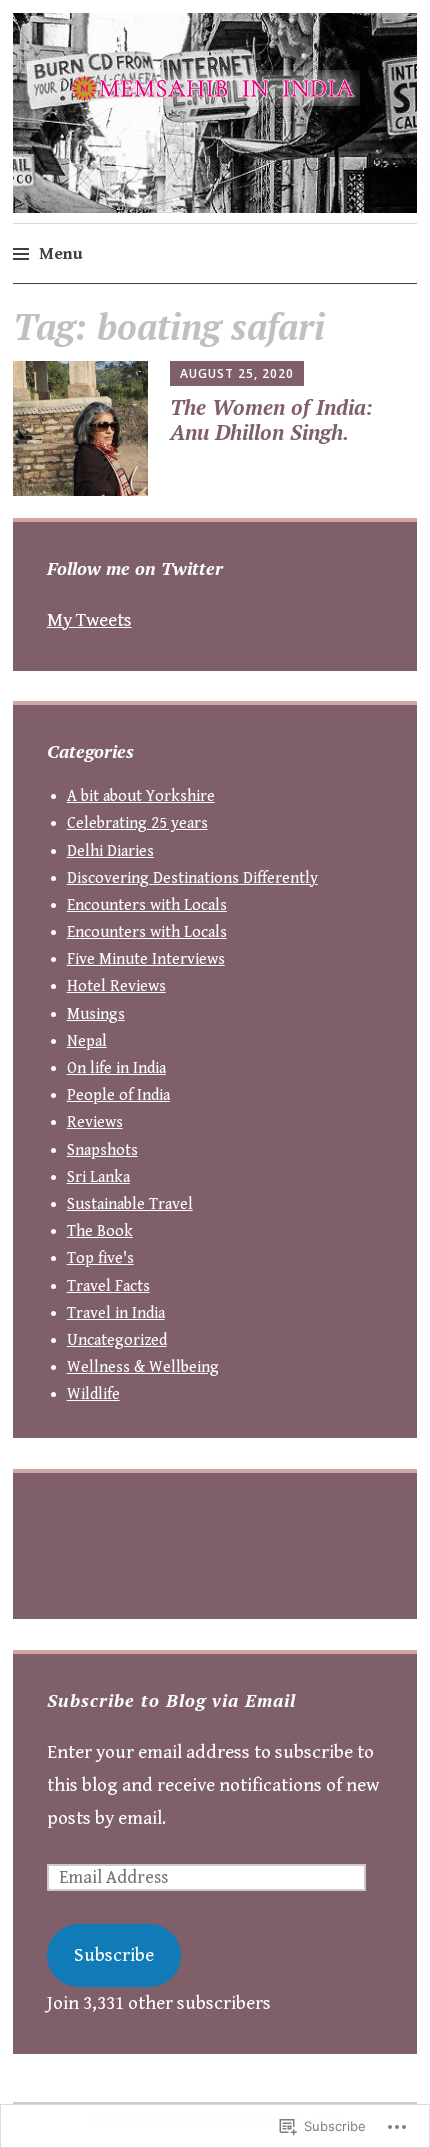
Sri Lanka (98, 1177)
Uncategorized (117, 1340)
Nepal (87, 1041)
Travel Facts (108, 1286)
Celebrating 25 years (137, 823)
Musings (96, 1014)
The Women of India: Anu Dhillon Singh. (271, 419)
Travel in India (116, 1313)
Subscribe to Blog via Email (171, 1700)
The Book (100, 1231)
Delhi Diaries (110, 851)
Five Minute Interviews (146, 959)
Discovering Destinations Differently (192, 878)
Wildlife (93, 1394)
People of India (118, 1095)
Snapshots (102, 1150)
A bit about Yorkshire (141, 796)
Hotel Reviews (116, 986)
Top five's (100, 1258)
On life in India (116, 1068)
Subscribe (114, 1955)
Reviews (95, 1122)
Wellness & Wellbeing (143, 1367)
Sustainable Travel (130, 1204)
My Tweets (89, 620)
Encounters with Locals (147, 905)
